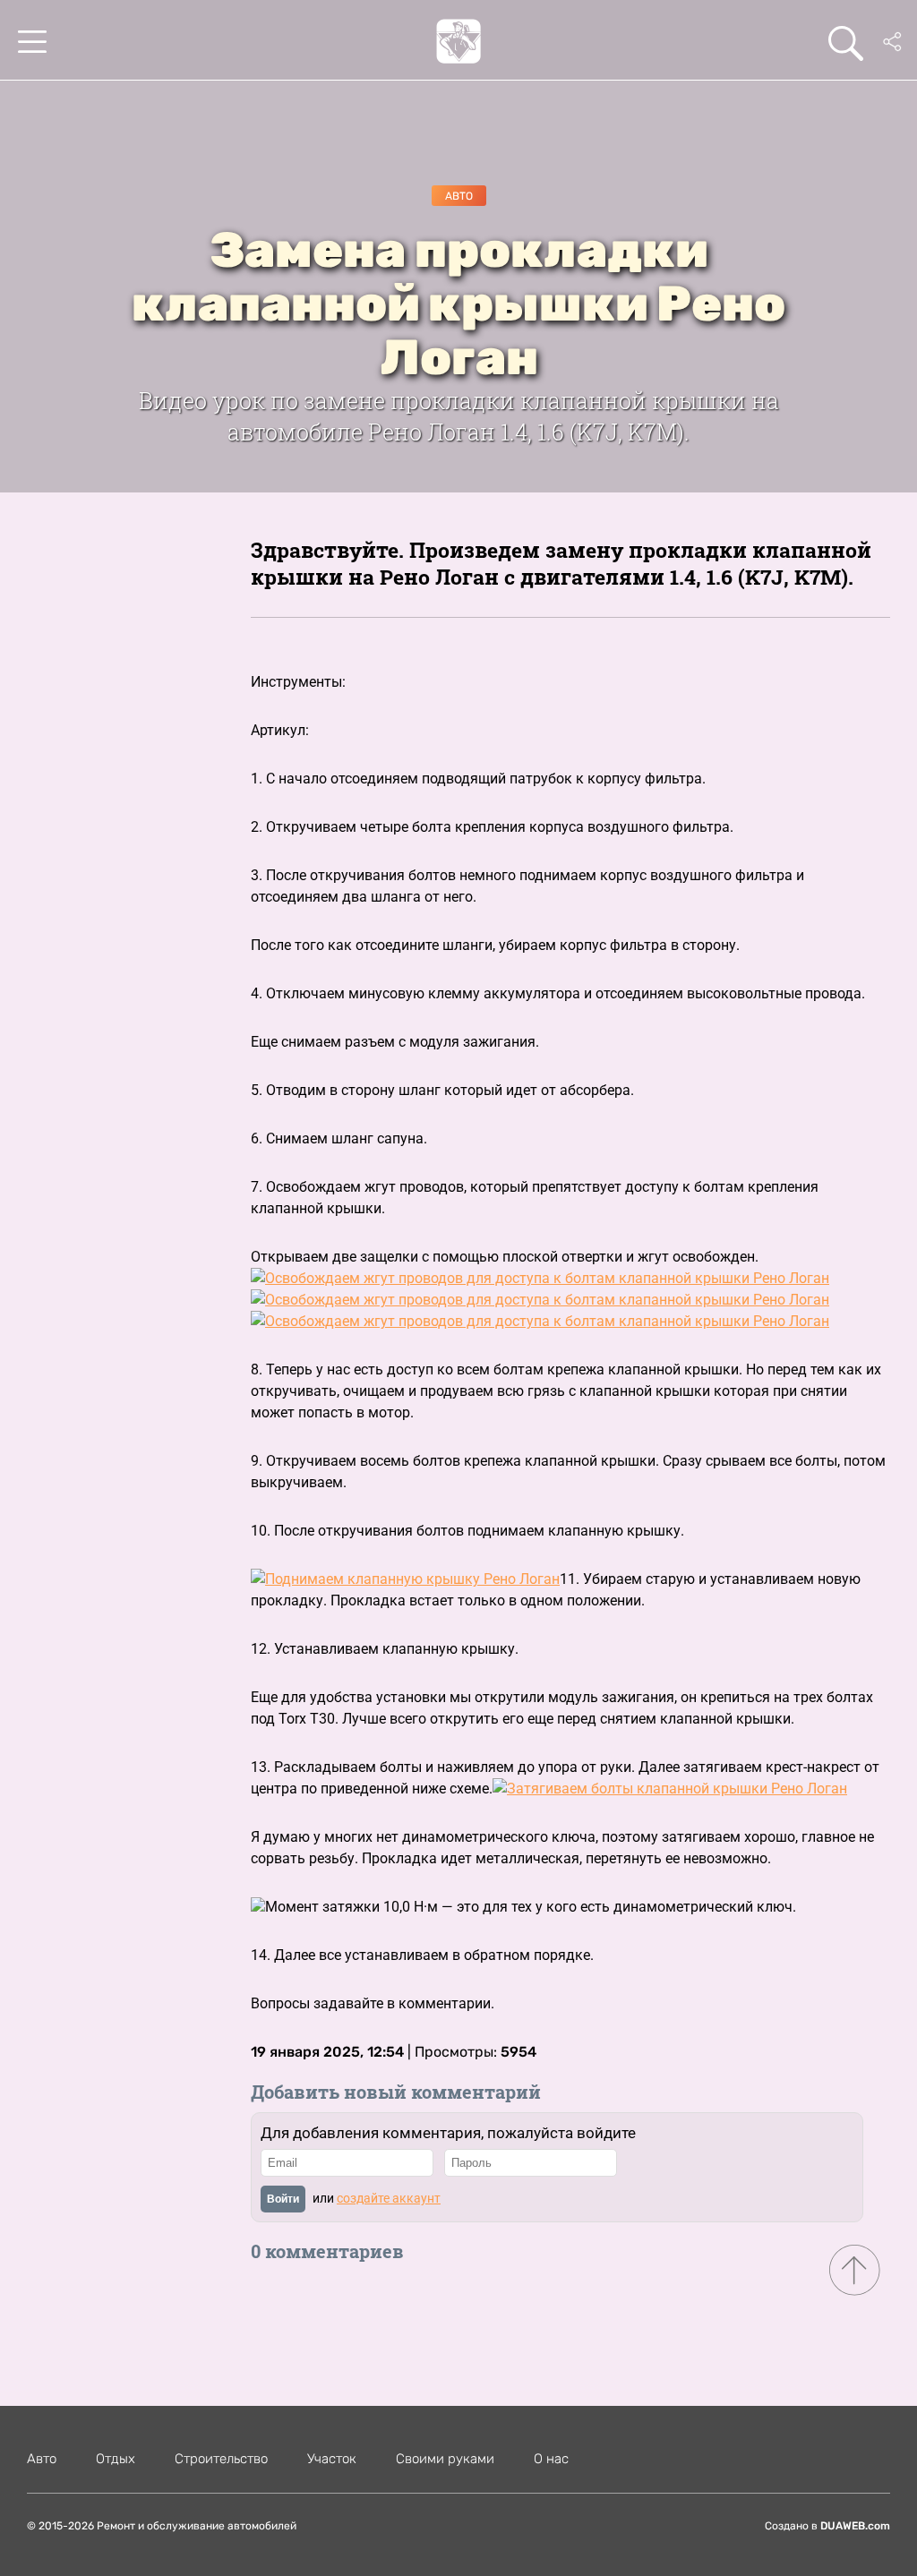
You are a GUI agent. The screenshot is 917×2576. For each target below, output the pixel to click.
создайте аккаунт (389, 2198)
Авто (459, 196)
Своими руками (445, 2459)
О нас (551, 2459)
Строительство (221, 2459)
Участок (332, 2459)
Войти (283, 2199)
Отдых (116, 2459)
